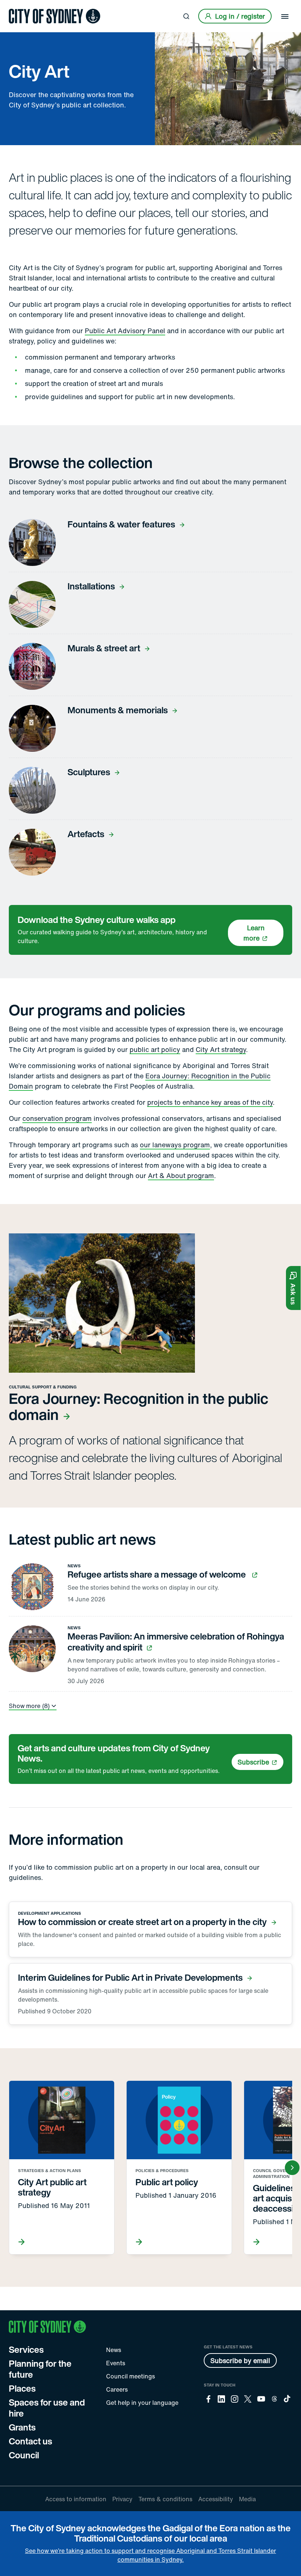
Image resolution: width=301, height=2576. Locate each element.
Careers (117, 2389)
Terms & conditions (165, 2499)
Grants (22, 2427)
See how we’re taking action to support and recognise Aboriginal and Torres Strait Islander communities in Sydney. (150, 2555)
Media (247, 2499)
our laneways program (175, 1145)
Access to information (76, 2499)
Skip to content (19, 6)
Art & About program (181, 1175)
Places (22, 2388)
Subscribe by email (240, 2360)
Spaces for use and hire (47, 2408)
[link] (55, 16)
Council (24, 2455)
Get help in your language (142, 2403)
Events (116, 2363)
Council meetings (130, 2376)
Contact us (30, 2441)
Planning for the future (40, 2369)
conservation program (57, 1118)
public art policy (155, 1049)
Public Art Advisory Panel (125, 331)
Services (26, 2349)
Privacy (122, 2499)
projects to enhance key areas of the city (210, 1102)
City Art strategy (221, 1049)
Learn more (254, 933)
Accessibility (216, 2499)
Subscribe (253, 1762)
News (114, 2350)
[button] (293, 1288)
